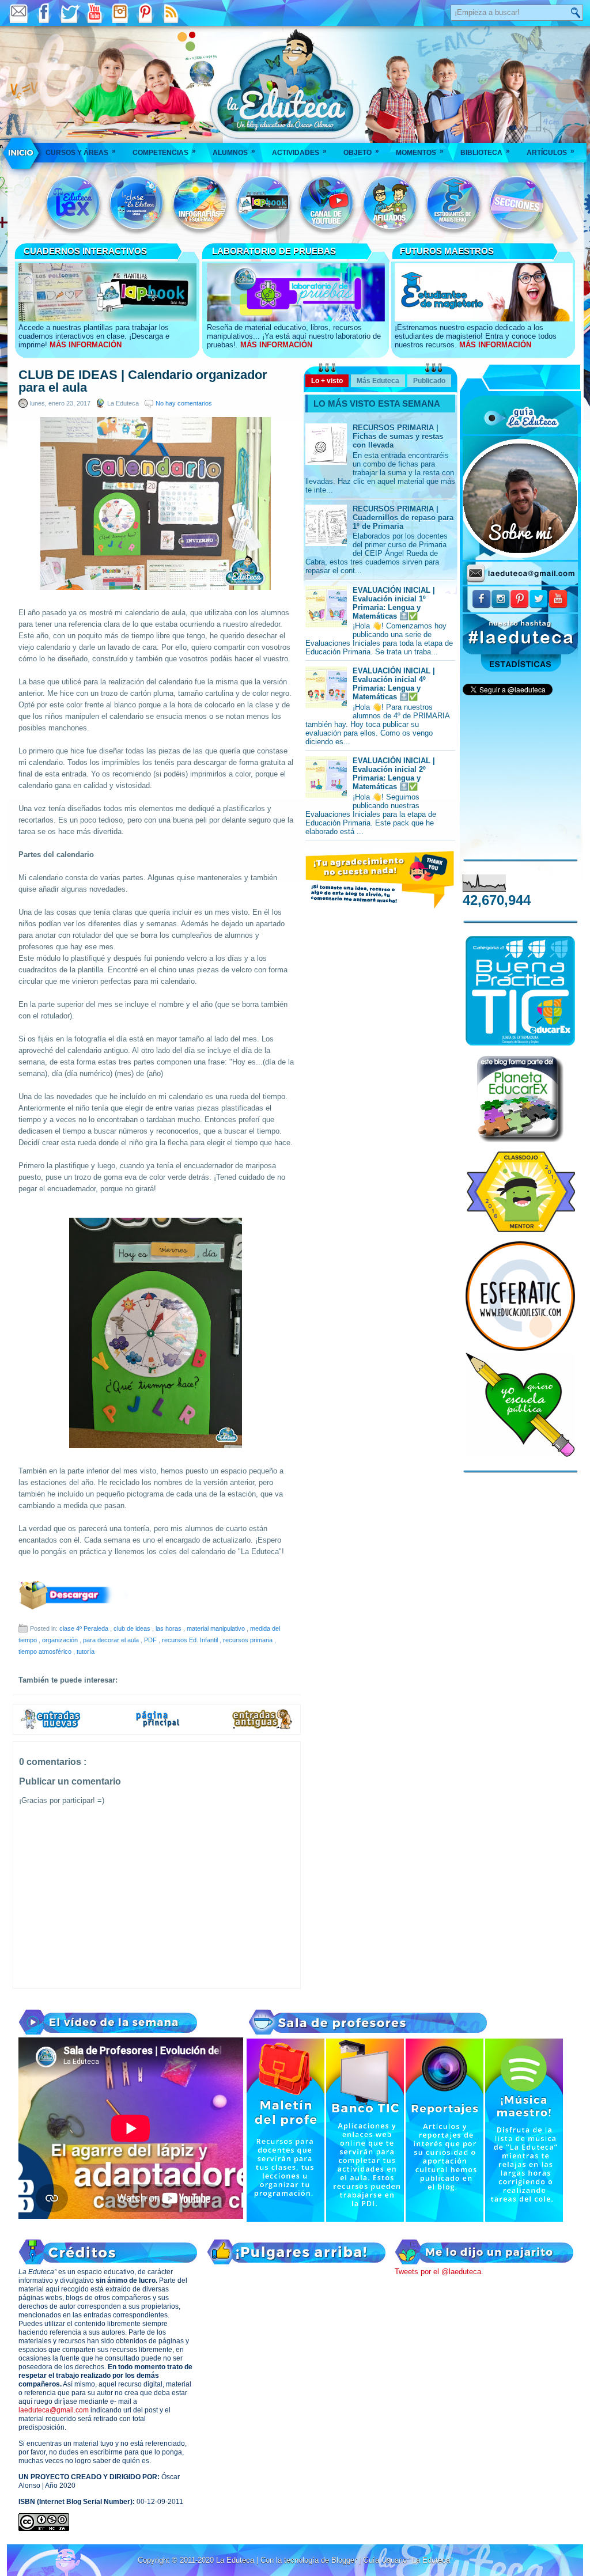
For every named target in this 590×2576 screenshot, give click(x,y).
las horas (169, 1628)
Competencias (164, 152)
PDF (151, 1640)
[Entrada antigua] (263, 1728)
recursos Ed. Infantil (191, 1640)
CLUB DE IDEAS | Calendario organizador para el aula (143, 381)
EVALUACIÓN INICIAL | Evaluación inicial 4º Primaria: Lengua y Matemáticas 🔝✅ (394, 684)
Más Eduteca (378, 381)
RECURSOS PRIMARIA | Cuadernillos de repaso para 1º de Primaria (403, 518)
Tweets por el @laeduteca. (439, 2272)
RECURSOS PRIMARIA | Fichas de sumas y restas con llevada (398, 436)
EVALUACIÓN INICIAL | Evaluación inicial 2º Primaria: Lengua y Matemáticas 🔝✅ (394, 774)
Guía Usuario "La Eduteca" (408, 2560)
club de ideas (133, 1628)
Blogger (345, 2560)
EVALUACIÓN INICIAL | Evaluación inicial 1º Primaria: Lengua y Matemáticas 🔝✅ (394, 603)
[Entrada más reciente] (51, 1728)
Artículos (551, 152)
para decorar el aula (112, 1640)
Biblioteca (485, 152)
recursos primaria (249, 1640)
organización (61, 1640)
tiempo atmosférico (46, 1651)
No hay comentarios (184, 403)
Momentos (420, 152)
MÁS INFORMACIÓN (86, 345)
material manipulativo (217, 1628)
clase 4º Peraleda (85, 1628)
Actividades (299, 152)
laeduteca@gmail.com (54, 2410)
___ (22, 153)
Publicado (429, 381)
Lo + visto (327, 381)
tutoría (86, 1651)
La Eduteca (236, 2560)
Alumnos (234, 152)
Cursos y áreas (81, 152)
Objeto (361, 152)
